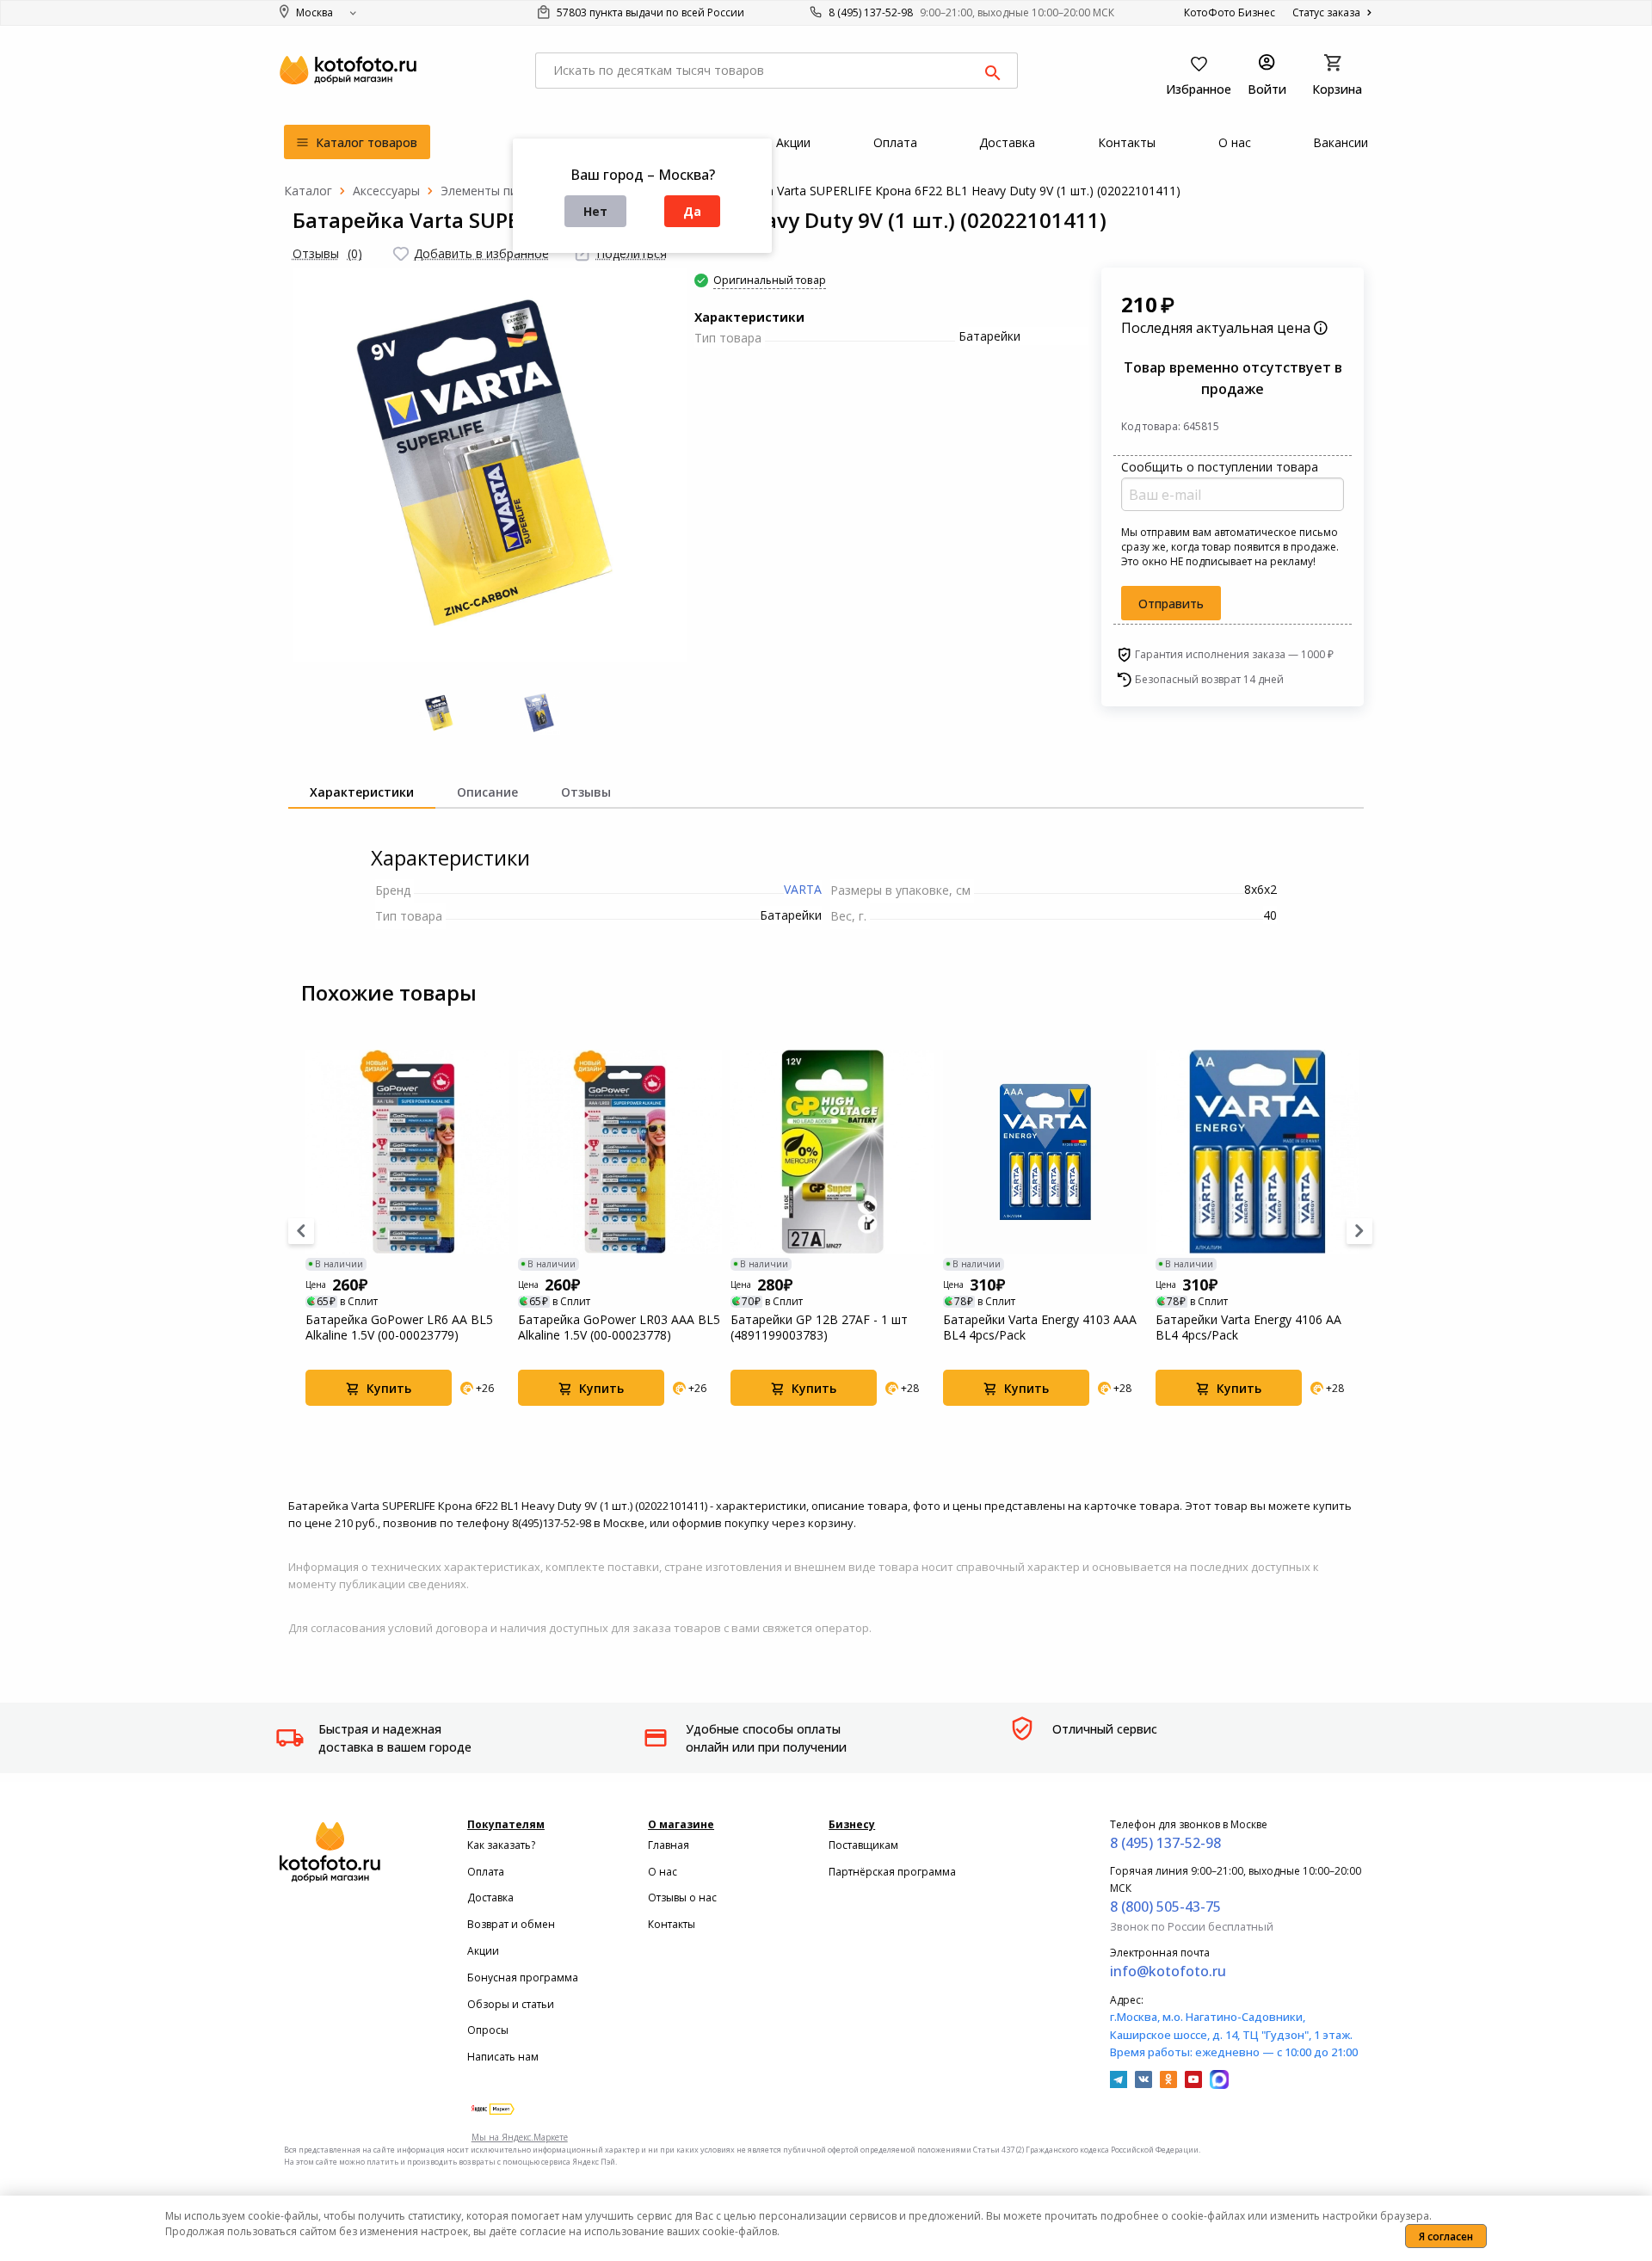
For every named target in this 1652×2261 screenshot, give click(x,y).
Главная (669, 1845)
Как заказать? (501, 1845)
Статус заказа (1328, 12)
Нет (595, 211)
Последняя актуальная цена (1217, 328)
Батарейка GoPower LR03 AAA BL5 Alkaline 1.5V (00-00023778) (619, 1328)
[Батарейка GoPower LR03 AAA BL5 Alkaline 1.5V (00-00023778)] (620, 1152)
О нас (663, 1872)
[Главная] (308, 191)
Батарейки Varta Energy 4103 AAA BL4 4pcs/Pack (1040, 1328)
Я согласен (1446, 2236)
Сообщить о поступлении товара (1220, 467)
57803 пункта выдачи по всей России (649, 12)
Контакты (672, 1924)
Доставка (490, 1898)
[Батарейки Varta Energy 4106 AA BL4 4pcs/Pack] (1257, 1152)
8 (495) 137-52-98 (871, 12)
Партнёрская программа (892, 1872)
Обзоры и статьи (511, 2004)
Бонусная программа (523, 1978)
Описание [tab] (487, 792)
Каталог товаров (365, 142)
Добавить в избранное (481, 253)
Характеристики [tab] (362, 792)
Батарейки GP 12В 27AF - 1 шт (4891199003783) (819, 1328)
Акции (483, 1951)
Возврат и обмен (511, 1924)
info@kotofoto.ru (1168, 1971)
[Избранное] (401, 254)
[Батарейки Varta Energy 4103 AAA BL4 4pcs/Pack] (1045, 1152)
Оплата (486, 1872)
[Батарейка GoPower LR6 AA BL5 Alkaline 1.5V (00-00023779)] (407, 1152)
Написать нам (503, 2057)
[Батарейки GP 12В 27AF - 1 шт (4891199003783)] (832, 1152)
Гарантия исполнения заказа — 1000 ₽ (1234, 654)
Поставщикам (863, 1845)
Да (692, 211)
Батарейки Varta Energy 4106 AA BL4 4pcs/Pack (1248, 1328)
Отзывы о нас (682, 1898)
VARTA (803, 889)
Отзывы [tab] (586, 792)
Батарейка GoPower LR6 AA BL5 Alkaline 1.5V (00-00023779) (399, 1328)
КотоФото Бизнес (1230, 12)
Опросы (488, 2030)
